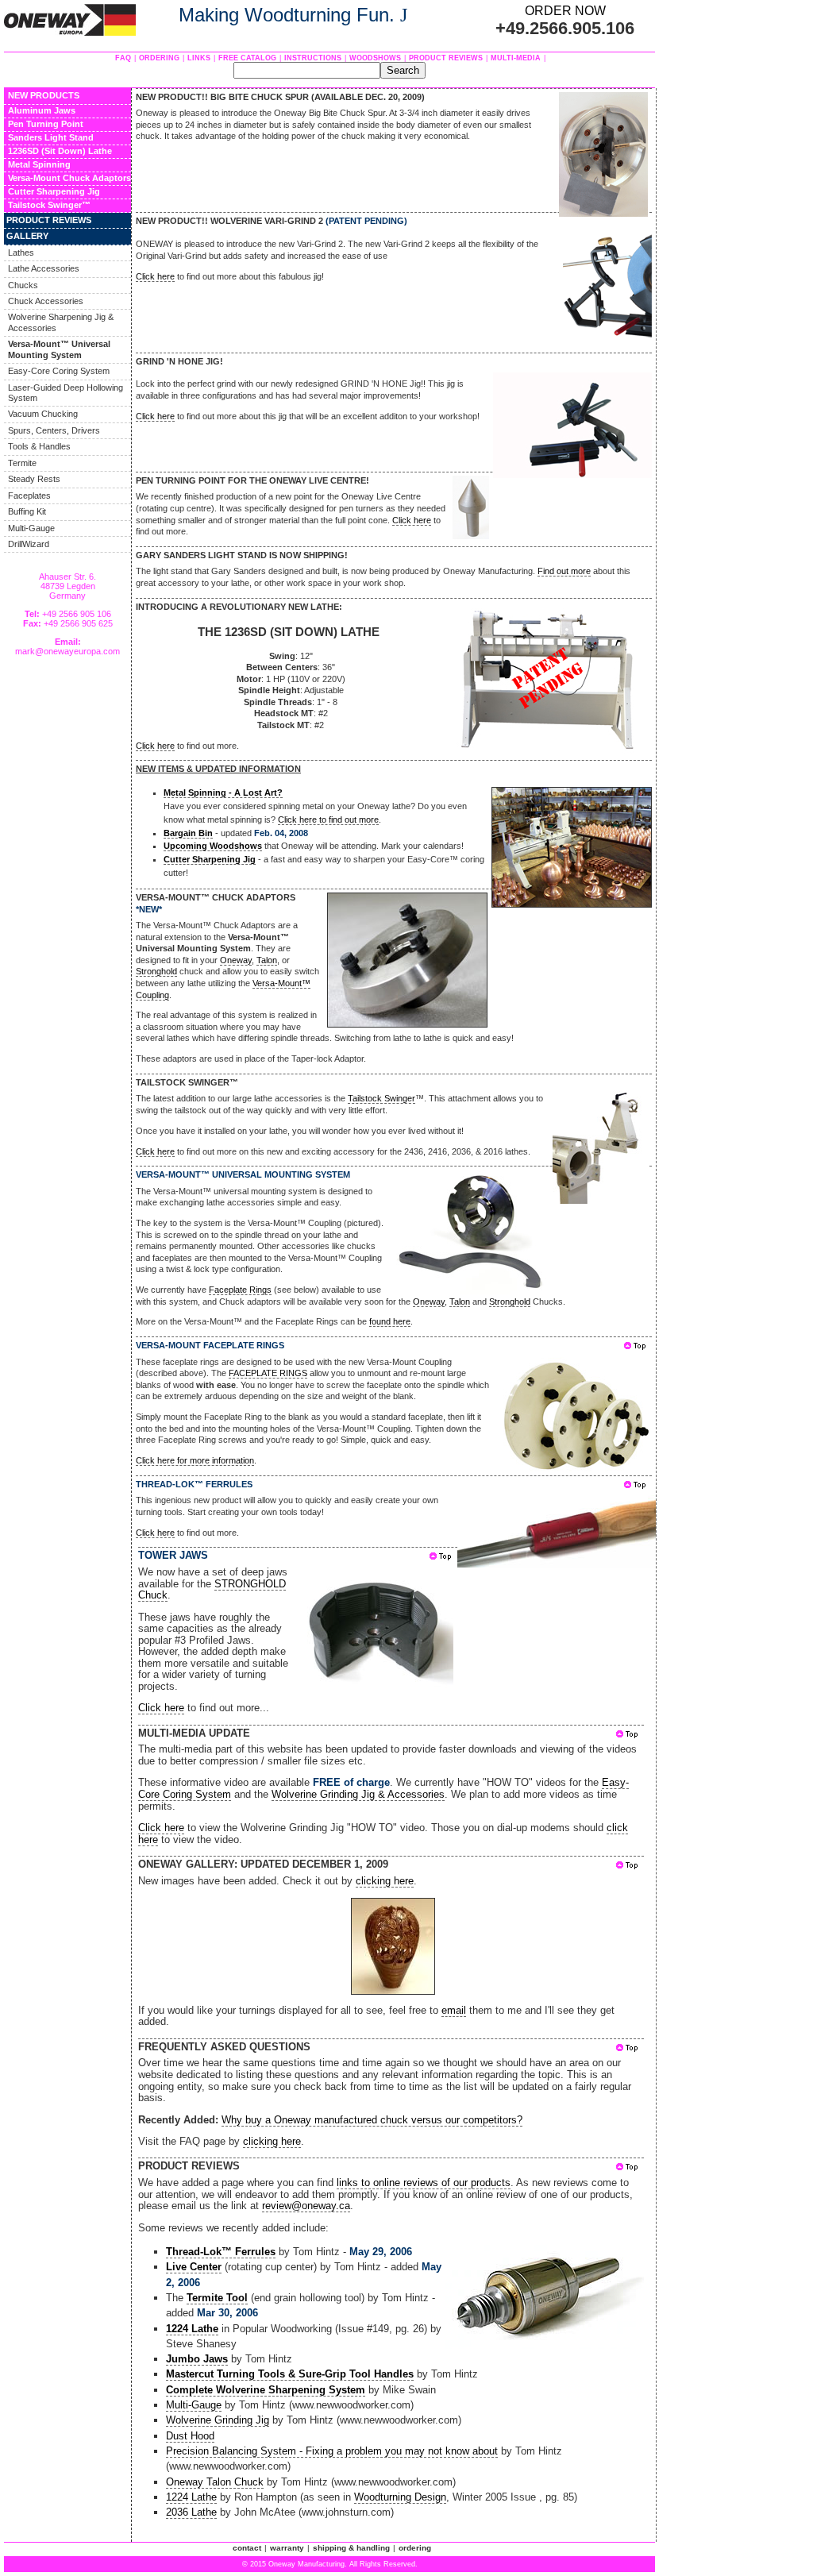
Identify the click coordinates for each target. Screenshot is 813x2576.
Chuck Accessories (46, 301)
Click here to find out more (328, 819)
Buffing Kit (27, 511)
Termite (22, 463)
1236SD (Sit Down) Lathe (60, 151)
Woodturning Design (400, 2497)
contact (247, 2548)
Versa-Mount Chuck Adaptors (69, 178)
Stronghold (156, 971)
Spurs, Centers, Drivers (54, 430)
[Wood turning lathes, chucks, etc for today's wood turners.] (70, 31)
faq (123, 58)
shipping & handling (351, 2548)
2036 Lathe (191, 2512)
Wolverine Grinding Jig (218, 2420)
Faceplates (29, 496)
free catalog (247, 58)
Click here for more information (195, 1460)
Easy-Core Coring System (59, 371)
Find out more (564, 571)
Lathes (21, 253)
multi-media (516, 58)
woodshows (375, 58)
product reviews (446, 58)
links (199, 58)
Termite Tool (217, 2298)
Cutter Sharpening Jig (54, 191)
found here (390, 1321)
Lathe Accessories (44, 268)
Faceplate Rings (240, 1290)
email (454, 2010)
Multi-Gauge (31, 528)
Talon (267, 960)
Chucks (23, 285)
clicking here (385, 1881)
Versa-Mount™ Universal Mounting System (59, 349)
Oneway (236, 960)
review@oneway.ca (306, 2206)
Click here (155, 276)
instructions (313, 58)
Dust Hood (190, 2436)
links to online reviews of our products (424, 2183)
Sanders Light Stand (51, 137)
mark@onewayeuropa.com (67, 651)
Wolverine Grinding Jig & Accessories (358, 1794)
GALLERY (27, 236)
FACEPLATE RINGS (268, 1373)
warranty (287, 2548)
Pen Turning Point (46, 124)
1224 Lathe (191, 2497)
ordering (159, 58)
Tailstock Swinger (45, 205)
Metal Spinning (39, 164)
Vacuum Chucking (43, 414)
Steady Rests (34, 479)
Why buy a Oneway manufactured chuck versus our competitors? (372, 2120)
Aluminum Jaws (42, 110)
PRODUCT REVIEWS (49, 220)
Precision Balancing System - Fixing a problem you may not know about (332, 2451)
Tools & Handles (39, 446)
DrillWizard (29, 544)
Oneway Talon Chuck (215, 2482)
